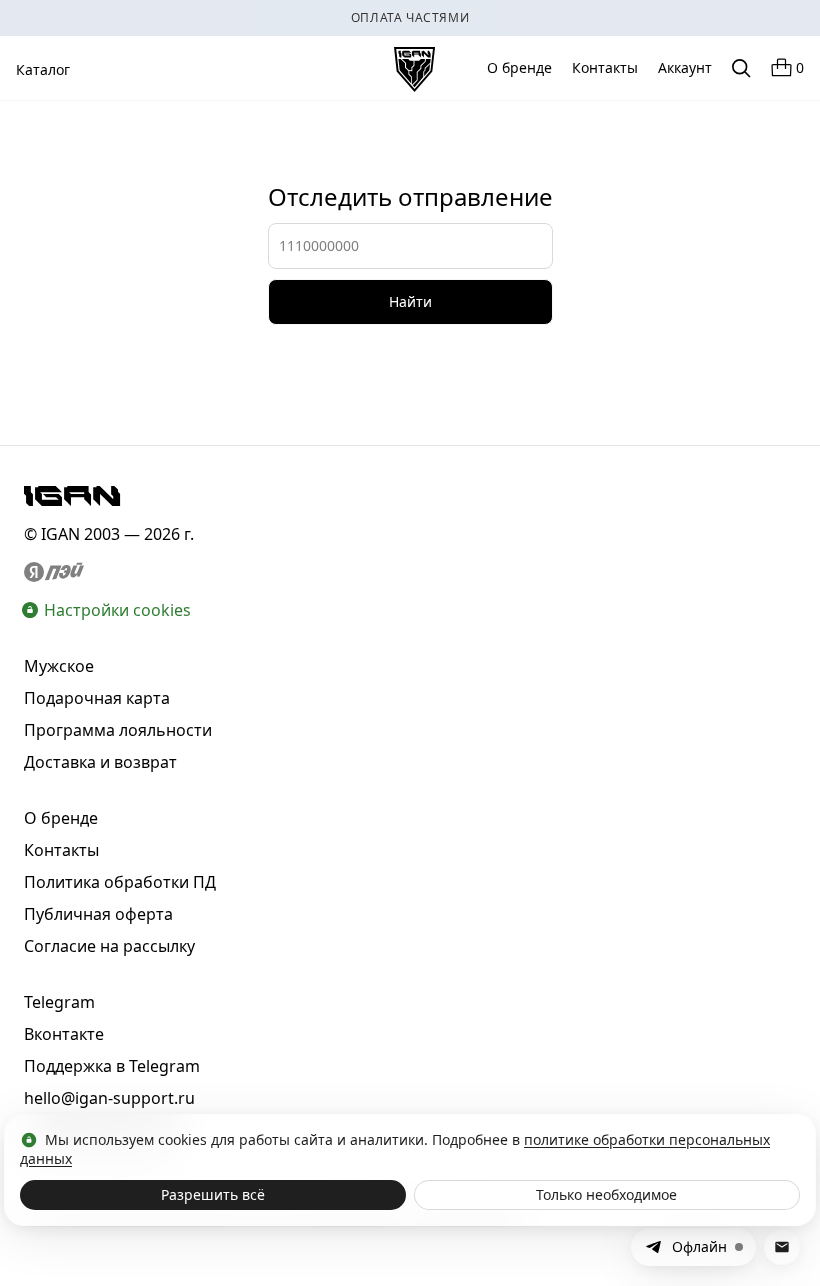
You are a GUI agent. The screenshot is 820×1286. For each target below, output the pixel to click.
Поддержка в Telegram (112, 1066)
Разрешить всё (213, 1194)
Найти (410, 301)
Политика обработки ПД (120, 882)
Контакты (605, 67)
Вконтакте (64, 1034)
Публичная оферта (98, 914)
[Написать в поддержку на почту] (782, 1247)
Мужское (59, 666)
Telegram (59, 1002)
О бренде (519, 67)
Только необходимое (606, 1194)
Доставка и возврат (100, 762)
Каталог (43, 69)
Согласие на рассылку (109, 946)
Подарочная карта (97, 698)
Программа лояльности (118, 730)
